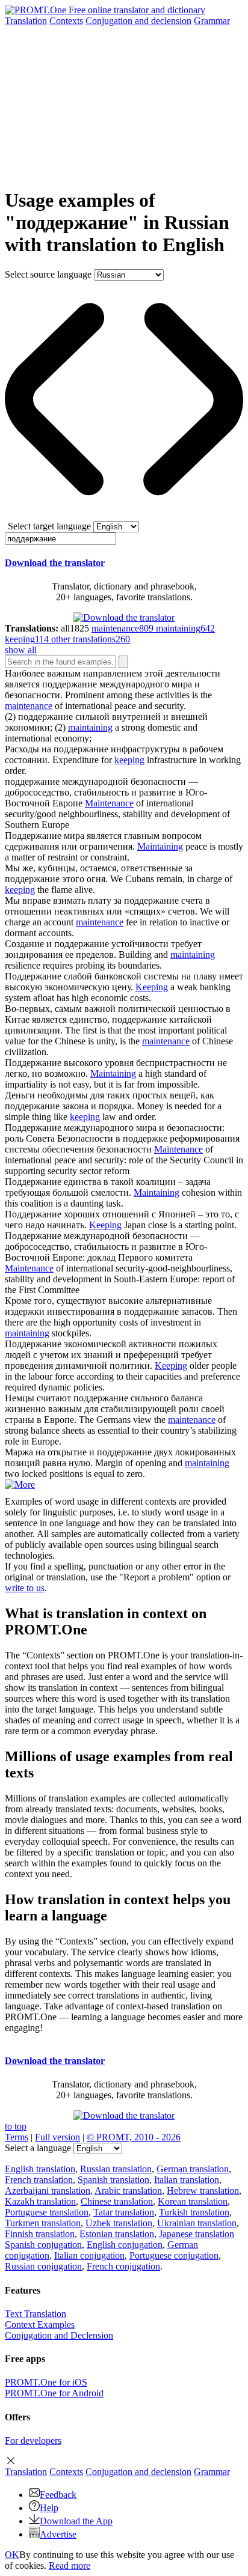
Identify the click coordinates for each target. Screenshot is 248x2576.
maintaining (90, 727)
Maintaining (160, 846)
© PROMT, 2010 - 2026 (134, 2137)
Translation (26, 21)
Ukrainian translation (197, 2223)
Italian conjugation (89, 2255)
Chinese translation (117, 2201)
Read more (70, 2565)
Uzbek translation (119, 2223)
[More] (20, 1484)
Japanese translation (197, 2234)
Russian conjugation (43, 2266)
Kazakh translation (40, 2201)
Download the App (76, 2521)
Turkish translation (194, 2212)
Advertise (58, 2534)
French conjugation (123, 2266)
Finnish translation (40, 2234)
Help (49, 2508)
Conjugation (138, 21)
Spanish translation (113, 2180)
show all (21, 650)
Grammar (212, 21)
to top (16, 2126)
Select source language (48, 274)
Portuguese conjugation (174, 2255)
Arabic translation (128, 2191)
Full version (57, 2137)
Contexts (66, 21)
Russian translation (116, 2169)
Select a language (38, 2148)
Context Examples (40, 2325)
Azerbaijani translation (48, 2191)
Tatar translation (124, 2212)
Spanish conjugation (43, 2245)
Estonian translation (117, 2234)
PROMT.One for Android (54, 2393)
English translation (40, 2169)
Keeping (152, 987)
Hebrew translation (203, 2191)
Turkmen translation (43, 2223)
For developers (33, 2441)
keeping (129, 760)
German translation (193, 2169)
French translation (39, 2180)
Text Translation (36, 2314)
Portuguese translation (47, 2212)
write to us (25, 1588)
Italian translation (187, 2180)
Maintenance (109, 803)
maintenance (29, 706)
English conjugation (125, 2245)
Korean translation (193, 2201)
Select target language (49, 526)
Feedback (58, 2495)
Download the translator (55, 563)
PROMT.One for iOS (46, 2382)
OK (12, 2555)
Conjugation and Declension (59, 2335)
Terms (17, 2137)
